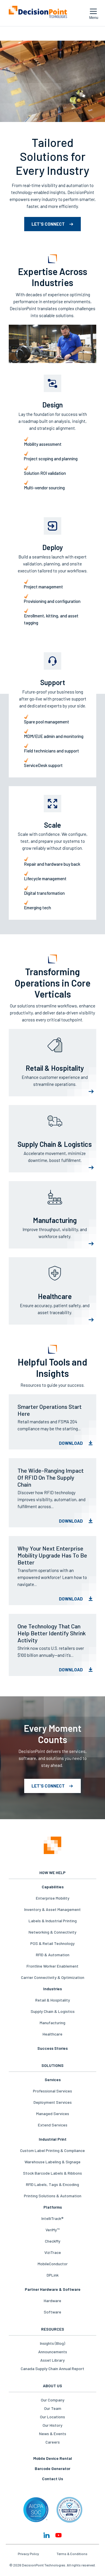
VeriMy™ (52, 2230)
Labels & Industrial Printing (53, 1921)
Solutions (52, 2065)
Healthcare (52, 2034)
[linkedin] (47, 2535)
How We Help (52, 1872)
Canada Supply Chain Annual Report (52, 2368)
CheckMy (53, 2241)
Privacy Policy (28, 2554)
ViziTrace (53, 2252)
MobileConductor (53, 2264)
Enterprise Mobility (53, 1898)
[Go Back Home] (52, 1846)
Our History (52, 2425)
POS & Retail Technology (52, 1943)
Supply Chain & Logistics (53, 2011)
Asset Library (52, 2360)
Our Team (53, 2408)
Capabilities (53, 1887)
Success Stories (52, 2048)
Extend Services (53, 2125)
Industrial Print (53, 2139)
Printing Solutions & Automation (53, 2196)
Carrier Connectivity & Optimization (53, 1977)
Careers (53, 2442)
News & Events (53, 2434)
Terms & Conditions (72, 2554)
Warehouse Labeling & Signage (52, 2162)
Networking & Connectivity (52, 1932)
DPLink (53, 2275)
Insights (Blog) (52, 2343)
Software (52, 2312)
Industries (52, 1989)
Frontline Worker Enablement (52, 1966)
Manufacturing (52, 2023)
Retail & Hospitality (53, 2000)
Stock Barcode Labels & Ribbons (52, 2173)
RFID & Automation (53, 1955)
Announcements (53, 2352)
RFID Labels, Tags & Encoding (52, 2184)
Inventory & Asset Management (52, 1909)
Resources (53, 2329)
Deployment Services (53, 2102)
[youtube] (58, 2535)
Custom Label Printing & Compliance (52, 2150)
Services (53, 2080)
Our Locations (52, 2417)
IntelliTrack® (52, 2218)
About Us (52, 2386)
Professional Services (52, 2091)
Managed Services (53, 2114)
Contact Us (52, 2479)
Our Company (53, 2400)
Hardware (52, 2301)
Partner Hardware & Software (53, 2289)
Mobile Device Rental (53, 2458)
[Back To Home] (38, 13)
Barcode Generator (52, 2468)
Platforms (53, 2207)
